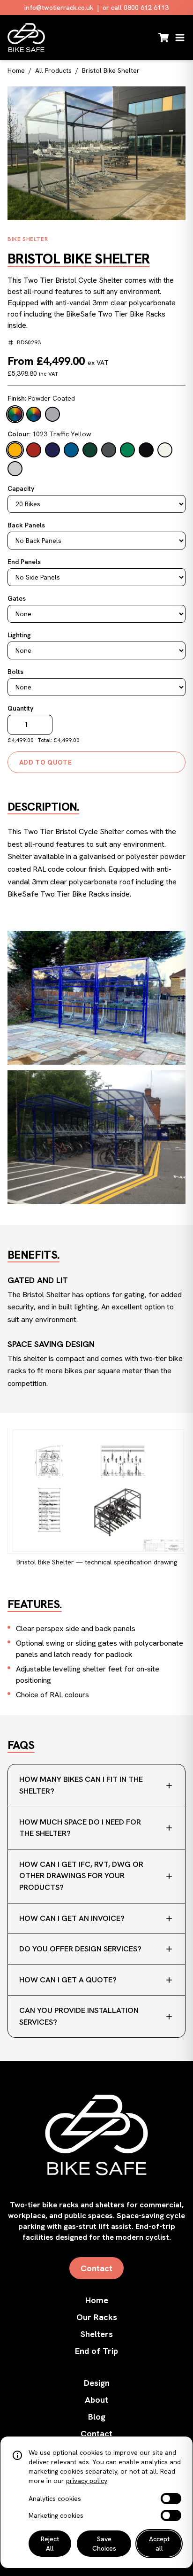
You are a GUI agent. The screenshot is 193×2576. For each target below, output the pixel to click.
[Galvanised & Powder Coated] (34, 414)
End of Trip (96, 2351)
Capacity (21, 488)
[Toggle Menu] (180, 38)
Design (97, 2383)
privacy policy (87, 2481)
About (96, 2400)
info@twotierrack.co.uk (59, 8)
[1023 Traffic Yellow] (15, 450)
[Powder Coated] (15, 414)
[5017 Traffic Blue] (71, 450)
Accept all (159, 2544)
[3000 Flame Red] (34, 450)
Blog (97, 2417)
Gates (17, 598)
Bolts (15, 672)
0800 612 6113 (146, 8)
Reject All (50, 2544)
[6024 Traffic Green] (127, 450)
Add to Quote (45, 762)
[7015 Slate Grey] (109, 450)
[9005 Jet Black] (146, 450)
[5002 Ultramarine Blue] (52, 450)
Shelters (97, 2334)
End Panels (24, 562)
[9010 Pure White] (165, 450)
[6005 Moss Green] (90, 450)
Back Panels (26, 525)
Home (16, 70)
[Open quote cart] (163, 38)
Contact (96, 2268)
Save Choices (104, 2544)
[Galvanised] (52, 414)
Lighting (19, 635)
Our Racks (97, 2317)
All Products (53, 70)
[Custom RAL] (15, 469)
